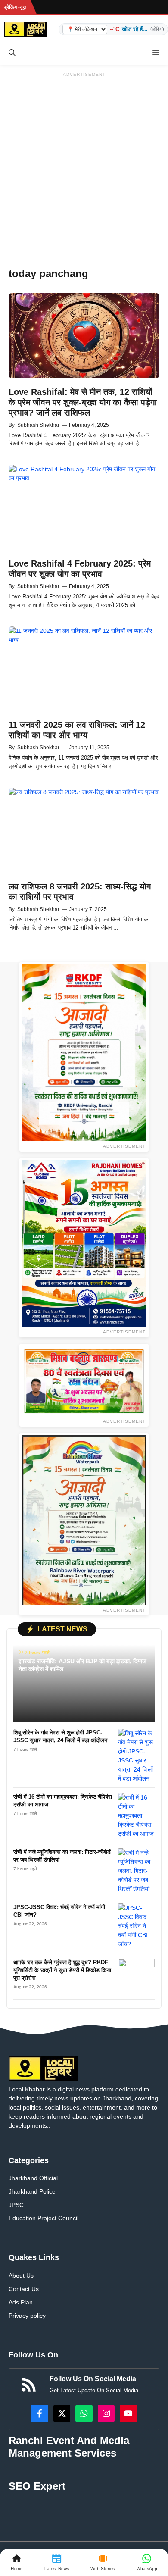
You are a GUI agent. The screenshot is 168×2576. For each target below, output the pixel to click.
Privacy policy (27, 2316)
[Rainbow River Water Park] (84, 1520)
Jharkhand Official (33, 2178)
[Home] (17, 2562)
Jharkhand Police (32, 2191)
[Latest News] (57, 2562)
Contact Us (24, 2289)
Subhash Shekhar (38, 425)
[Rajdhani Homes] (84, 1244)
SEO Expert (37, 2486)
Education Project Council (44, 2218)
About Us (21, 2276)
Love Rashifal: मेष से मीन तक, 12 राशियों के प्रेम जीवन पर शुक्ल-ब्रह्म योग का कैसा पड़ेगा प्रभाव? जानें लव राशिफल (83, 402)
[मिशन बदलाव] (84, 1381)
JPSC (16, 2205)
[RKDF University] (84, 1053)
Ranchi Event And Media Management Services (69, 2447)
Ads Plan (21, 2302)
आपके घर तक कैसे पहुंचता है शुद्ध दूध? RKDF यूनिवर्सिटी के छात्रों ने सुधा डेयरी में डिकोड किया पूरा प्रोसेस (62, 1970)
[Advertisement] (84, 164)
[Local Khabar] (26, 29)
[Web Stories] (103, 2562)
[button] (12, 53)
